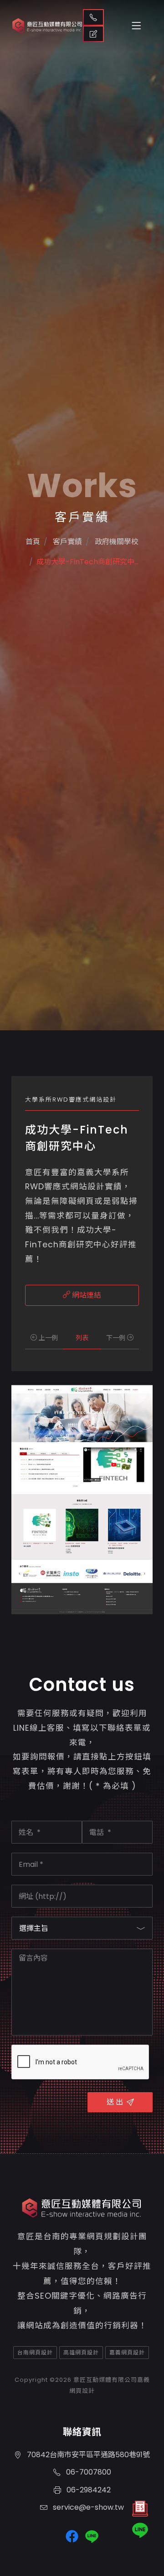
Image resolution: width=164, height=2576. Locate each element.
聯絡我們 (93, 17)
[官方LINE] (140, 2530)
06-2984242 (88, 2490)
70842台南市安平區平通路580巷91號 (87, 2455)
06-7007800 (88, 2472)
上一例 (47, 1338)
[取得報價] (140, 2511)
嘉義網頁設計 (127, 2352)
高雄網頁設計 (81, 2352)
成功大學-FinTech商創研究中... (87, 562)
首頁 (33, 542)
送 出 (115, 2102)
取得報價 (93, 34)
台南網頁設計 (35, 2352)
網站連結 (86, 1295)
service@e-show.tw (87, 2507)
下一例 (117, 1338)
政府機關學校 (116, 542)
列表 (82, 1338)
